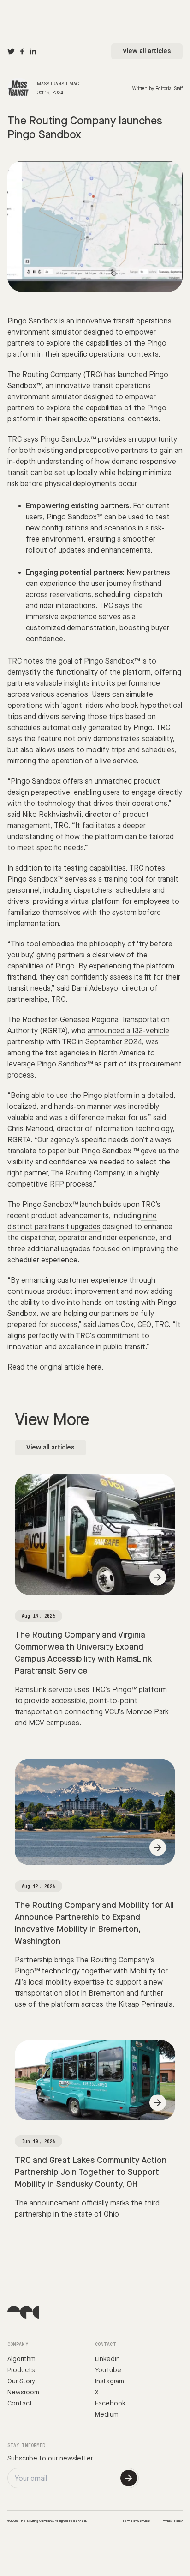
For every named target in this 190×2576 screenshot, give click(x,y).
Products (21, 2370)
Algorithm (21, 2359)
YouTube (108, 2370)
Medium (107, 2415)
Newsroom (23, 2393)
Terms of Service (136, 2521)
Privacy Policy (172, 2521)
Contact (20, 2404)
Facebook (110, 2404)
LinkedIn (107, 2359)
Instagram (110, 2381)
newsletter (76, 2459)
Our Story (21, 2381)
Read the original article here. (55, 1367)
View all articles (147, 51)
